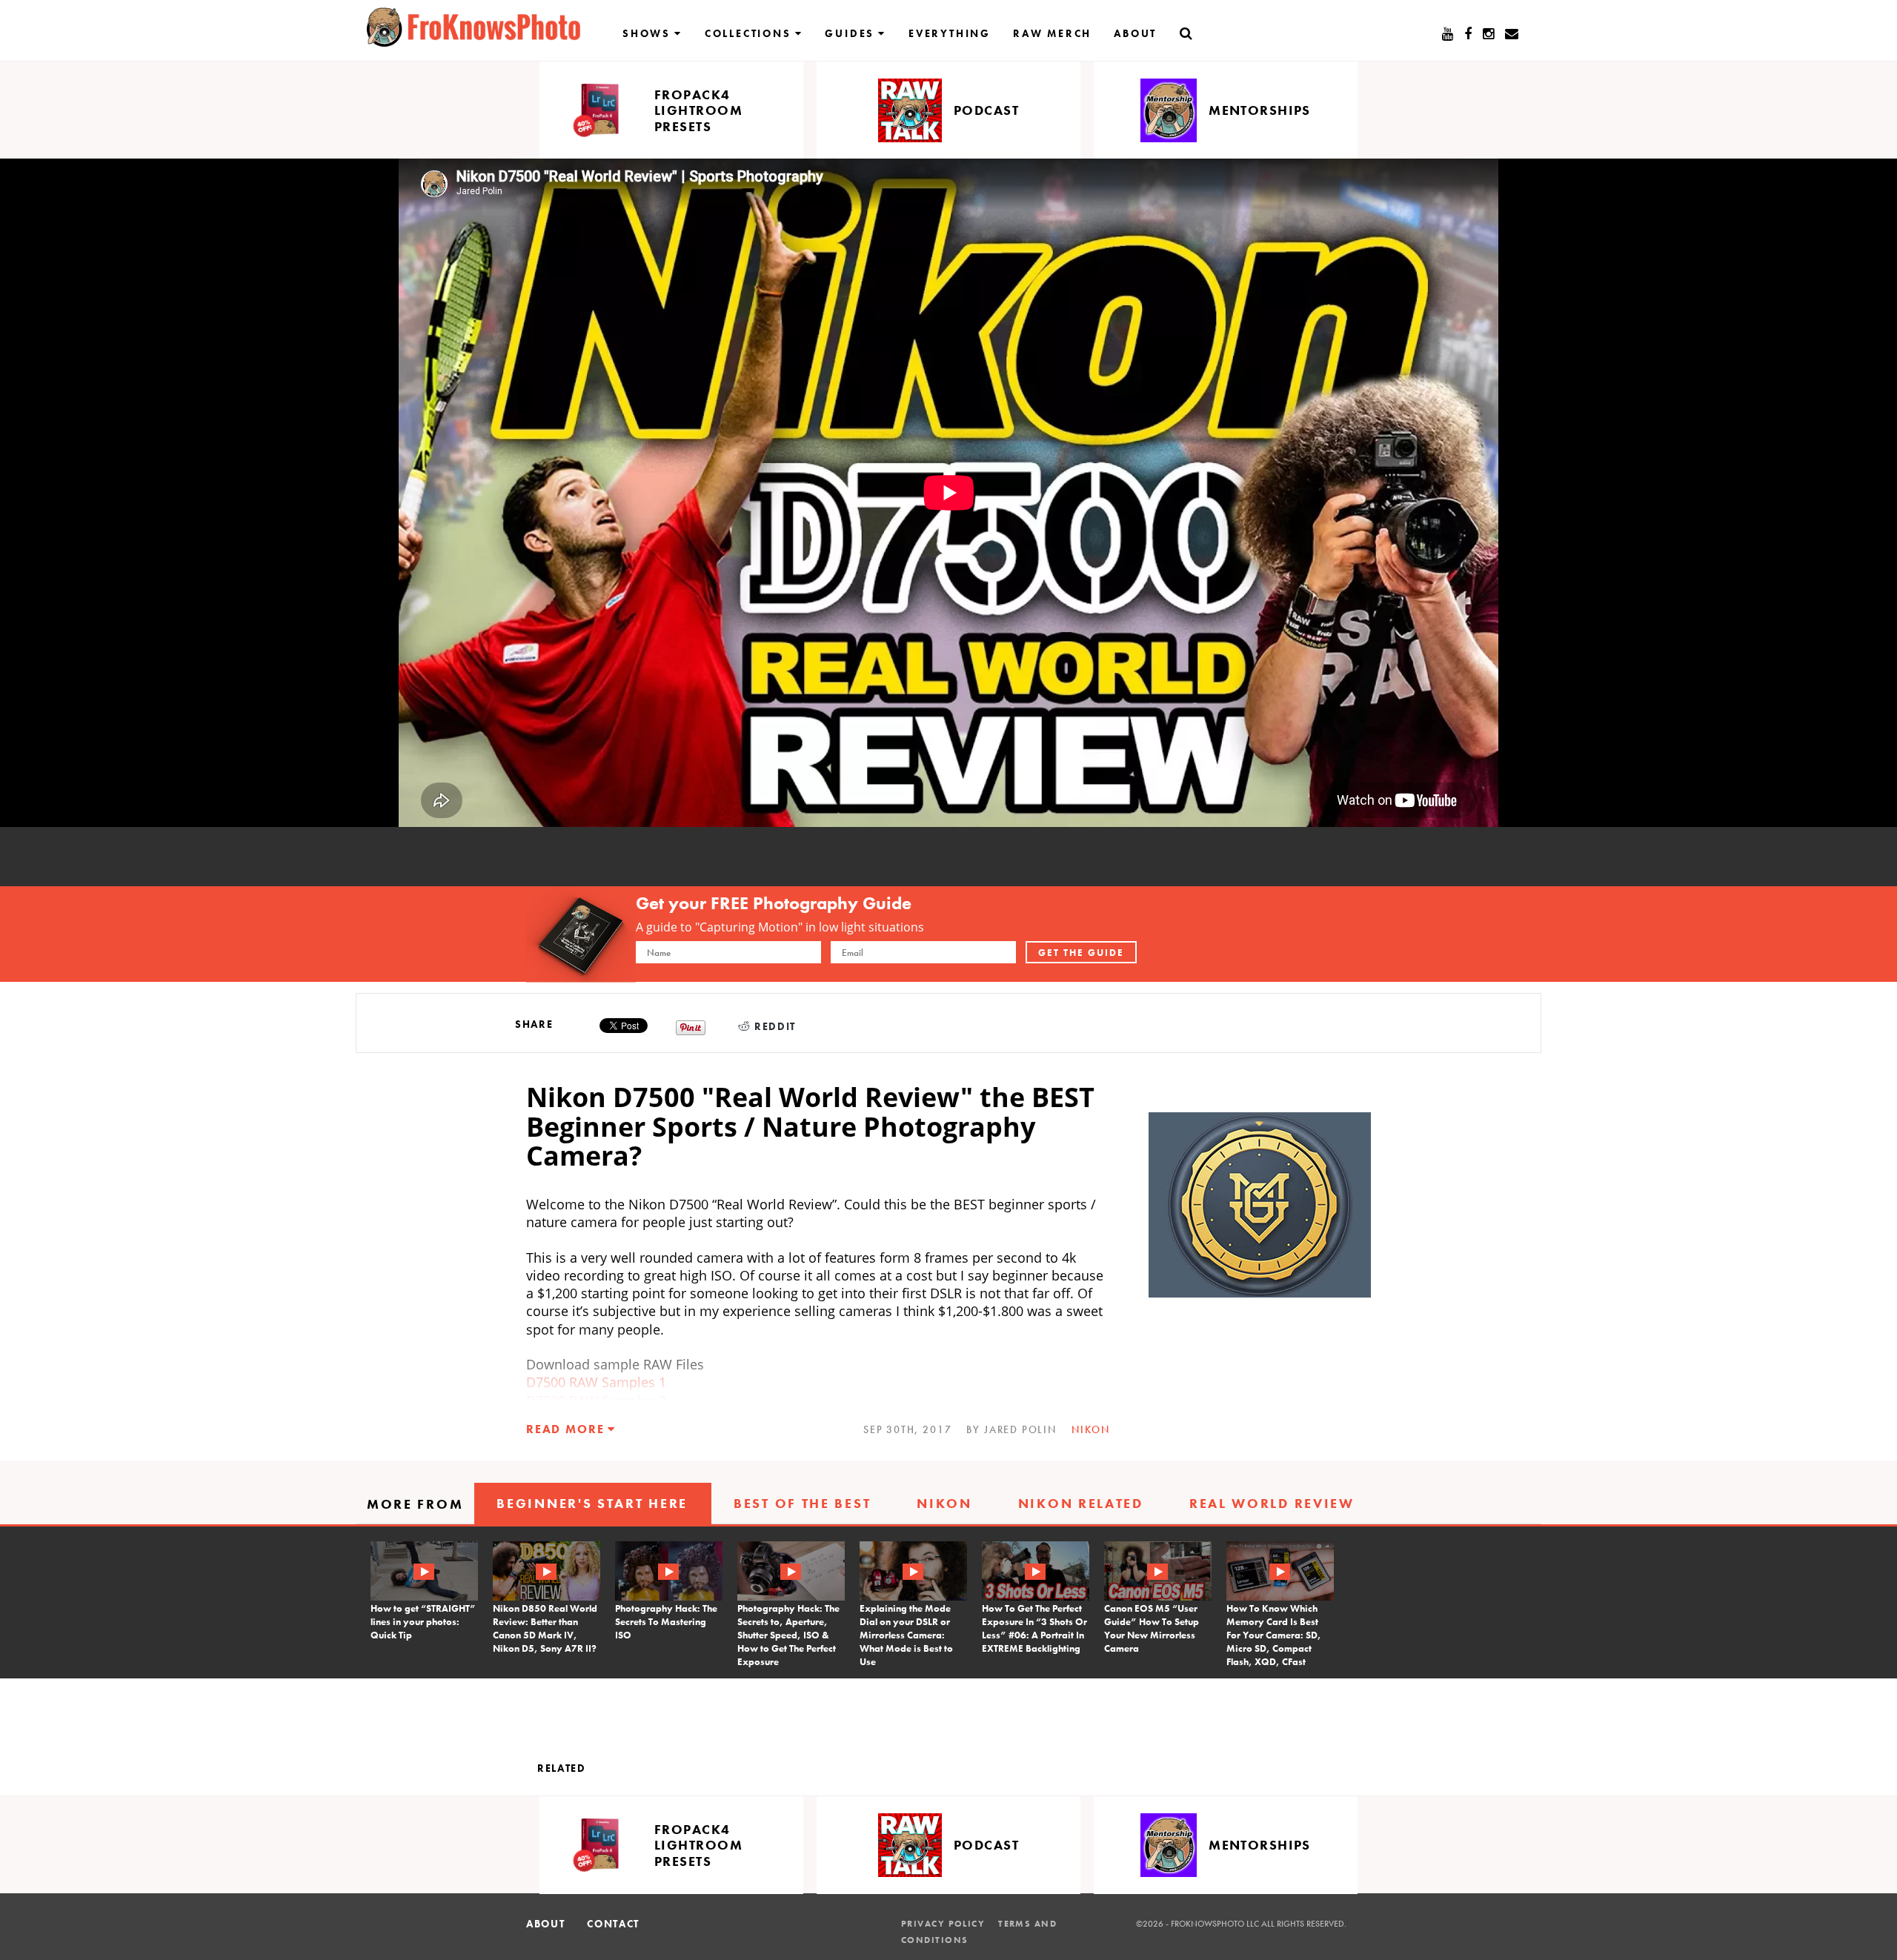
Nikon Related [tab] (1081, 1503)
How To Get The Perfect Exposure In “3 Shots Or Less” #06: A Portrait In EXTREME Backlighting (1034, 1628)
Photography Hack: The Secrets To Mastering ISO (666, 1622)
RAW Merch (1052, 33)
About (1135, 33)
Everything (950, 33)
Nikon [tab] (944, 1503)
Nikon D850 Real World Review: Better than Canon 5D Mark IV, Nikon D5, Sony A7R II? (545, 1628)
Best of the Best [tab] (802, 1503)
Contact (613, 1924)
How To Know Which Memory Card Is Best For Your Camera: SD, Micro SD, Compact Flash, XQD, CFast (1274, 1635)
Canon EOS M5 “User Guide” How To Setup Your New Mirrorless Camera (1152, 1628)
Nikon (1091, 1429)
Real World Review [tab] (1272, 1503)
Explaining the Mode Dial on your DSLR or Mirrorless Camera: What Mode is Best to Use (906, 1635)
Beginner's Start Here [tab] (592, 1503)
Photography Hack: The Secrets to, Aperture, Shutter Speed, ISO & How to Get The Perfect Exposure (788, 1635)
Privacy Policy (943, 1924)
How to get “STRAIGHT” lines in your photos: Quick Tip (423, 1622)
